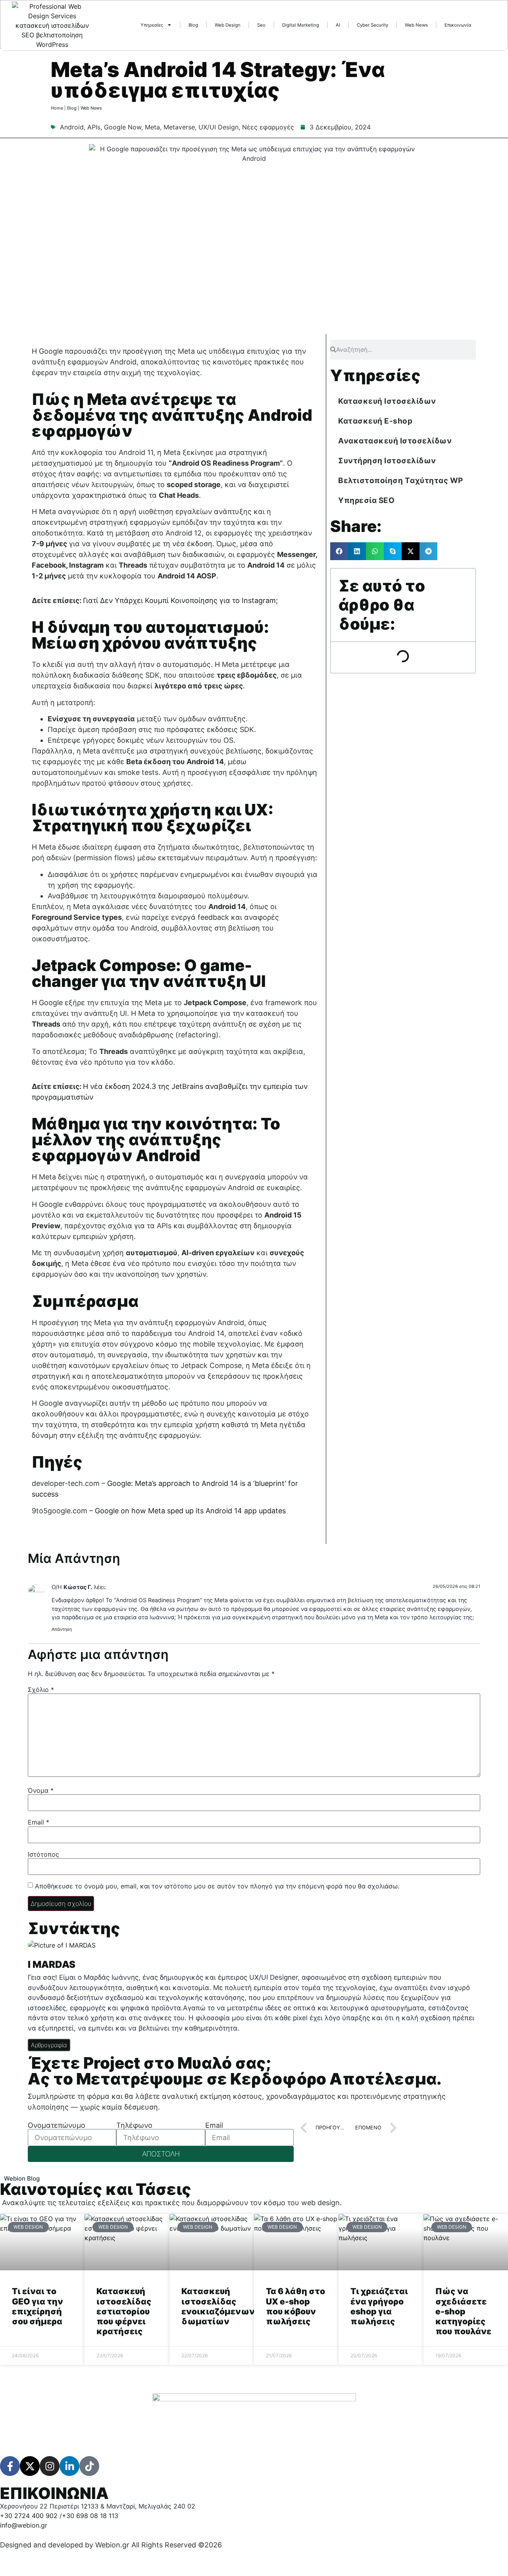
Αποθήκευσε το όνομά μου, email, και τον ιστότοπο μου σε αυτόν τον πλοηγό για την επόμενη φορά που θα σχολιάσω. (217, 1886)
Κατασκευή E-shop (375, 421)
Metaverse (179, 127)
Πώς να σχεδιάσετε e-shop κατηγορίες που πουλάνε (463, 2311)
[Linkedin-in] (69, 2466)
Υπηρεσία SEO (366, 500)
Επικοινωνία (458, 25)
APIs (94, 127)
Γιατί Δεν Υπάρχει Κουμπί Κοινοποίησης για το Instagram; (180, 600)
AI (338, 25)
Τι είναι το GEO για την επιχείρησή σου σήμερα (38, 2306)
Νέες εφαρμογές (268, 127)
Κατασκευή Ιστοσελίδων (387, 401)
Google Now (123, 127)
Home (57, 108)
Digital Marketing (301, 25)
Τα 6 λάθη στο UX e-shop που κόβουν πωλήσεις (295, 2306)
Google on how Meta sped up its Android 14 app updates (190, 1511)
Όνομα (41, 1790)
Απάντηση (62, 1629)
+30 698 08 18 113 (90, 2516)
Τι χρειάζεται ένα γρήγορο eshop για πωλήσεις (379, 2306)
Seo (261, 25)
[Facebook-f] (10, 2466)
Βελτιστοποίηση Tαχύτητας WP (401, 481)
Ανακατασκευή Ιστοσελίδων (395, 441)
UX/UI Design (218, 127)
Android (72, 127)
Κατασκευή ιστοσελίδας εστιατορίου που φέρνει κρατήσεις (124, 2311)
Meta (152, 127)
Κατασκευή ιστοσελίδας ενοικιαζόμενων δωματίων (218, 2306)
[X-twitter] (30, 2466)
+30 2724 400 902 (29, 2516)
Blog (193, 25)
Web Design (228, 25)
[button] (339, 551)
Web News (416, 25)
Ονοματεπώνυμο (57, 2125)
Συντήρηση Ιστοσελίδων (387, 461)
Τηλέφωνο (134, 2125)
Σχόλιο (41, 1690)
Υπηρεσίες (152, 25)
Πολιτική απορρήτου (35, 2556)
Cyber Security (372, 25)
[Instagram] (50, 2466)
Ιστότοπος (43, 1854)
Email (38, 1822)
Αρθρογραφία (49, 2045)
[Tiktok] (89, 2466)
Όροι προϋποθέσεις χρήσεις (123, 2556)
